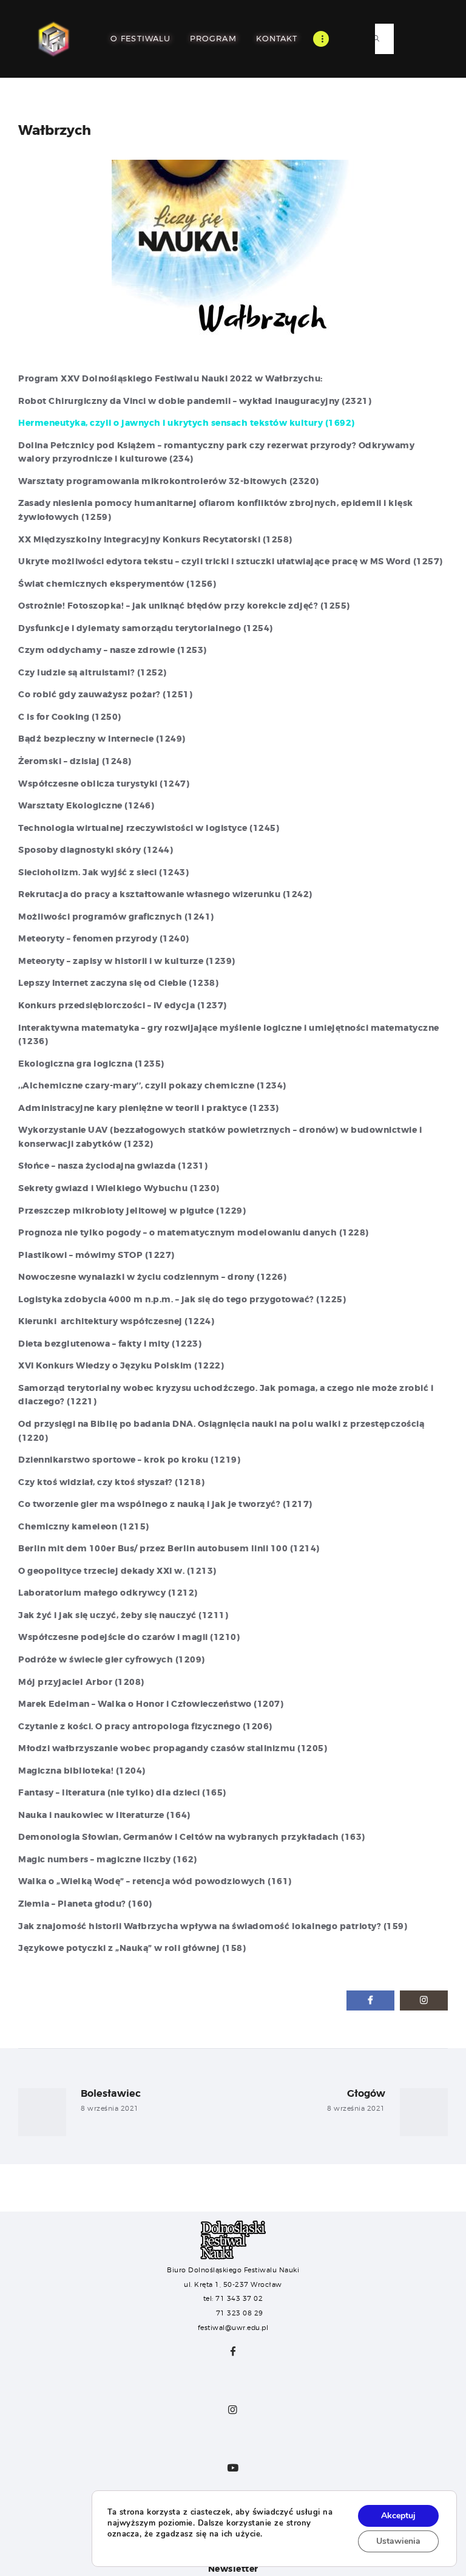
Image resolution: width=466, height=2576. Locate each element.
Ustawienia (398, 2541)
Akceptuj (398, 2516)
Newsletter (233, 2569)
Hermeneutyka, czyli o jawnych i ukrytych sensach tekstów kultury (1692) (187, 423)
